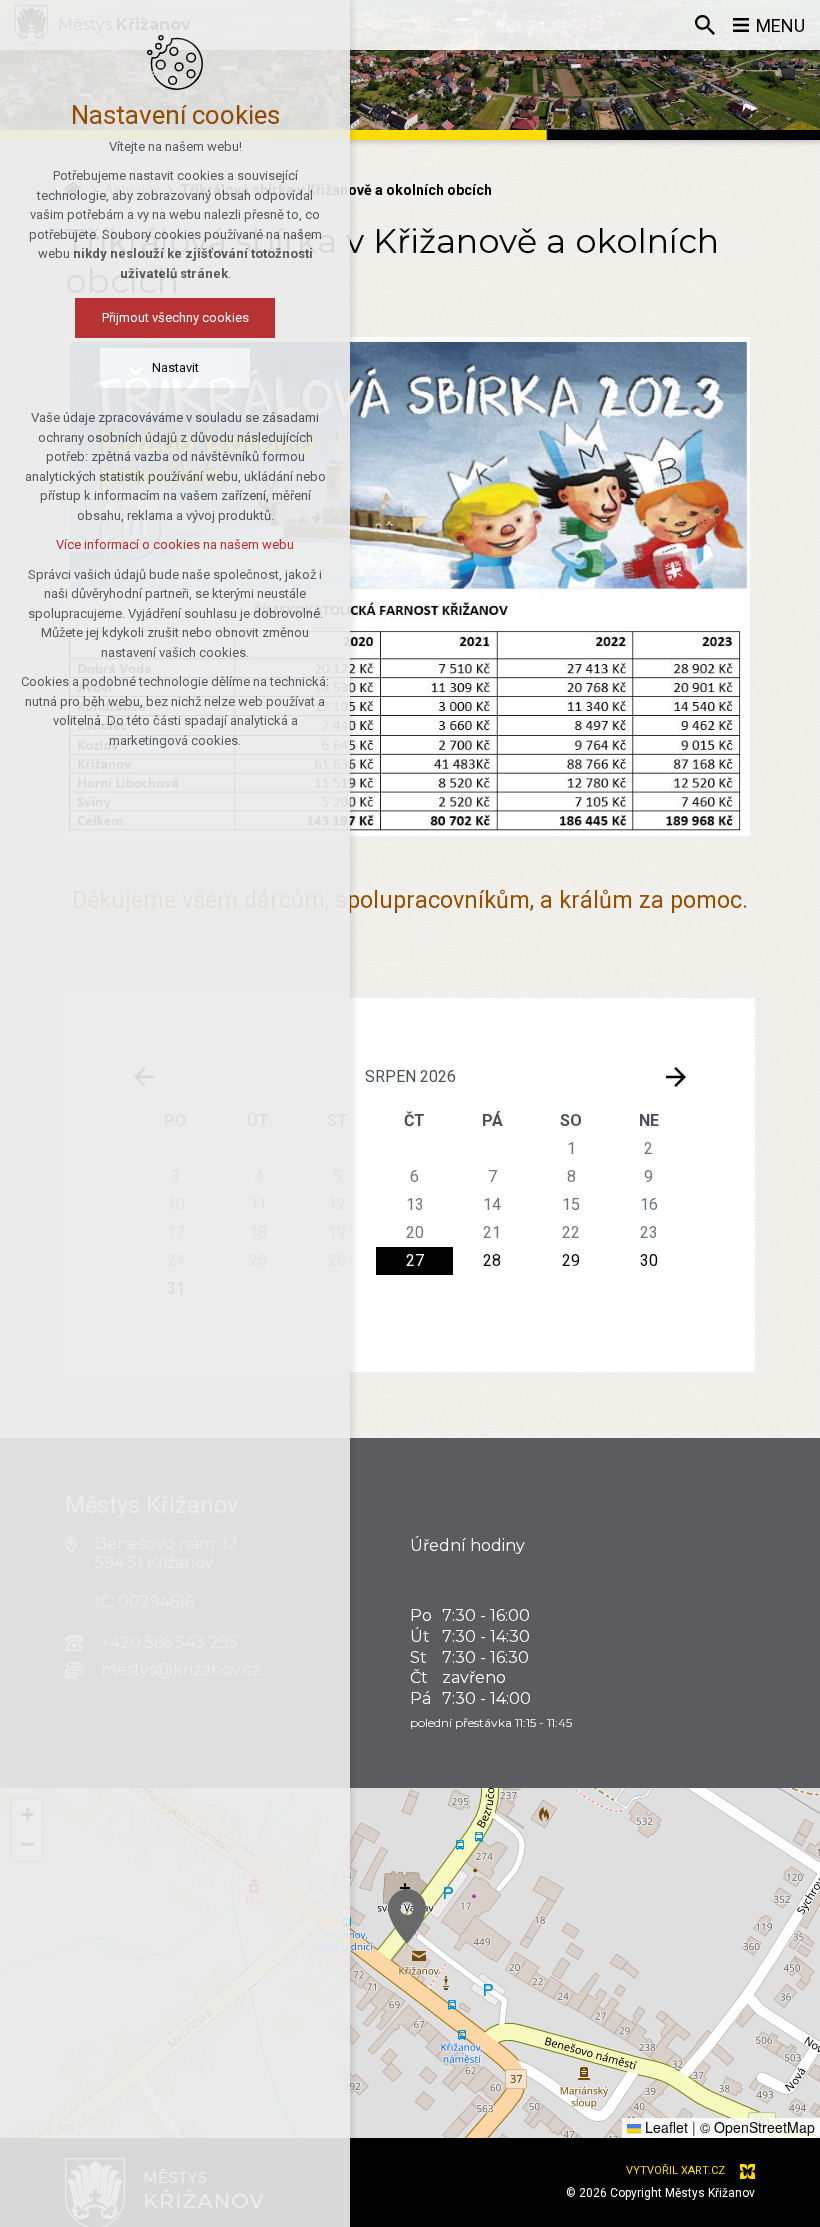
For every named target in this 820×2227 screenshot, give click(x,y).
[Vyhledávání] (705, 25)
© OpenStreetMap (757, 2127)
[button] (407, 1916)
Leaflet (664, 2127)
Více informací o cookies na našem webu (175, 544)
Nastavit (175, 367)
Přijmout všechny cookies (175, 317)
